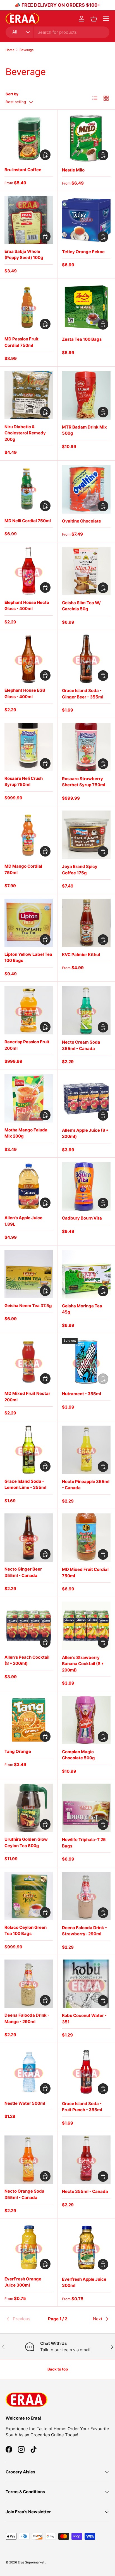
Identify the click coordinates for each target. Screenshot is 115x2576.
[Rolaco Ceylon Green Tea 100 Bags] (29, 1896)
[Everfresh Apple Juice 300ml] (86, 2248)
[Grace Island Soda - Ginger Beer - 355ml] (86, 659)
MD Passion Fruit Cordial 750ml (21, 342)
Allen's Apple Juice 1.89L (23, 1221)
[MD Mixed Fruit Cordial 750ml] (86, 1538)
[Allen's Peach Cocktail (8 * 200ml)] (29, 1626)
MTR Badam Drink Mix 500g (84, 430)
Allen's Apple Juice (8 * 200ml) (85, 1133)
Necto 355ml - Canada (85, 2191)
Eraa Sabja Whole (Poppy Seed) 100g (24, 255)
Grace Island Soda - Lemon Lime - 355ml (25, 1484)
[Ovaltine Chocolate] (86, 489)
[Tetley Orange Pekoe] (86, 220)
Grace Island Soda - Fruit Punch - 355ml (82, 2107)
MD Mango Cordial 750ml (23, 869)
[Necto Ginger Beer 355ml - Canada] (29, 1538)
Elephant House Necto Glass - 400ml (27, 606)
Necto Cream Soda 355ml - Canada (81, 1045)
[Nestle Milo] (86, 138)
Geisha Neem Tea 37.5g (28, 1306)
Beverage (27, 50)
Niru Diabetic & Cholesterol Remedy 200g (25, 433)
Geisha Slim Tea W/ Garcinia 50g (81, 606)
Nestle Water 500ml (25, 2103)
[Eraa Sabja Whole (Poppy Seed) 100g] (29, 220)
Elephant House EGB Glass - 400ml (25, 693)
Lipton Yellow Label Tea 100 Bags (28, 957)
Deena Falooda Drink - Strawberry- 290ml (84, 1931)
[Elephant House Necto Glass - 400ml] (29, 571)
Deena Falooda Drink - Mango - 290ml (27, 2018)
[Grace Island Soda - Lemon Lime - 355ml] (29, 1450)
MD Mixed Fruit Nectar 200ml (27, 1397)
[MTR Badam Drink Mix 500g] (86, 395)
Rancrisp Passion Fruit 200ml (27, 1045)
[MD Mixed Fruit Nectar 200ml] (29, 1362)
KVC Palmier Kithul (81, 955)
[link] (23, 2319)
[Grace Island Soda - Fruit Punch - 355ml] (86, 2072)
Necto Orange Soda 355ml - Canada (24, 2194)
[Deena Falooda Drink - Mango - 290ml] (29, 1984)
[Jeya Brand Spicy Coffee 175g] (86, 835)
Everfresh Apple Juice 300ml (84, 2282)
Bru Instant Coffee (23, 170)
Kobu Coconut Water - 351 (84, 2019)
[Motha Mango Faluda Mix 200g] (29, 1098)
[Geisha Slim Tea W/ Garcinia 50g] (86, 571)
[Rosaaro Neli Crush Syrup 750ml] (29, 747)
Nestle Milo (73, 170)
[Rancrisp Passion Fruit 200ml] (29, 1010)
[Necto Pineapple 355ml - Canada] (86, 1450)
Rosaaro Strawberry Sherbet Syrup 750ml (84, 782)
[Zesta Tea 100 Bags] (86, 308)
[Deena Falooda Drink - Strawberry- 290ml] (86, 1896)
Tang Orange (18, 1751)
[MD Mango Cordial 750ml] (29, 835)
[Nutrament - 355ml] (86, 1362)
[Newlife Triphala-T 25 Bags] (86, 1808)
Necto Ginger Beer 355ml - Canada (23, 1572)
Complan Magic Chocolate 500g (78, 1755)
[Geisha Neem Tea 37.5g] (29, 1274)
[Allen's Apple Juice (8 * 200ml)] (86, 1099)
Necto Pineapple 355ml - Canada (86, 1485)
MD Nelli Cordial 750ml (28, 521)
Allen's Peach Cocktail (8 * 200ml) (27, 1660)
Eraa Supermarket (32, 2562)
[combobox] (57, 32)
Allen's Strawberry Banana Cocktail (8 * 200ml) (83, 1664)
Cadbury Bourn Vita (82, 1218)
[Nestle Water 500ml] (29, 2072)
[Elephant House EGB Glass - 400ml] (29, 659)
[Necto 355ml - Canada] (86, 2160)
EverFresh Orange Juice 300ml (23, 2282)
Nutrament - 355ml (82, 1394)
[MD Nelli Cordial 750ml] (29, 489)
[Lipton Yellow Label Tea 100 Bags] (29, 923)
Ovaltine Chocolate (82, 521)
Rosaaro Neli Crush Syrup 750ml (24, 782)
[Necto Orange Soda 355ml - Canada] (29, 2160)
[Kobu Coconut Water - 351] (86, 1984)
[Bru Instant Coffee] (29, 138)
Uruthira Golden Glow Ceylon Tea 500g (26, 1842)
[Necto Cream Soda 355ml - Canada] (86, 1010)
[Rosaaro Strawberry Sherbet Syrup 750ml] (86, 747)
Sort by (12, 94)
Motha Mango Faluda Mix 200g (26, 1133)
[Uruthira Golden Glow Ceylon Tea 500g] (29, 1808)
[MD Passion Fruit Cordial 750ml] (29, 307)
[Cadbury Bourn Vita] (86, 1186)
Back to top (58, 2369)
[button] (94, 19)
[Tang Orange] (29, 1720)
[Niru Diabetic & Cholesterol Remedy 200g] (29, 395)
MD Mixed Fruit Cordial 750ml (85, 1573)
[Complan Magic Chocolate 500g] (86, 1720)
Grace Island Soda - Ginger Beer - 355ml (83, 694)
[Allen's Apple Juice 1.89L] (29, 1186)
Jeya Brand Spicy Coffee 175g (80, 870)
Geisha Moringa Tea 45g (82, 1309)
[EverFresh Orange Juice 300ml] (29, 2247)
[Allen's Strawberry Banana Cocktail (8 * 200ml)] (86, 1626)
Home (10, 50)
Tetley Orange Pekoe (83, 252)
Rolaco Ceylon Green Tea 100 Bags (26, 1931)
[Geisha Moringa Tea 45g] (86, 1274)
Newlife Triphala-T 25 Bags (84, 1843)
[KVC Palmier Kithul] (86, 923)
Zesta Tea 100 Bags (82, 339)
